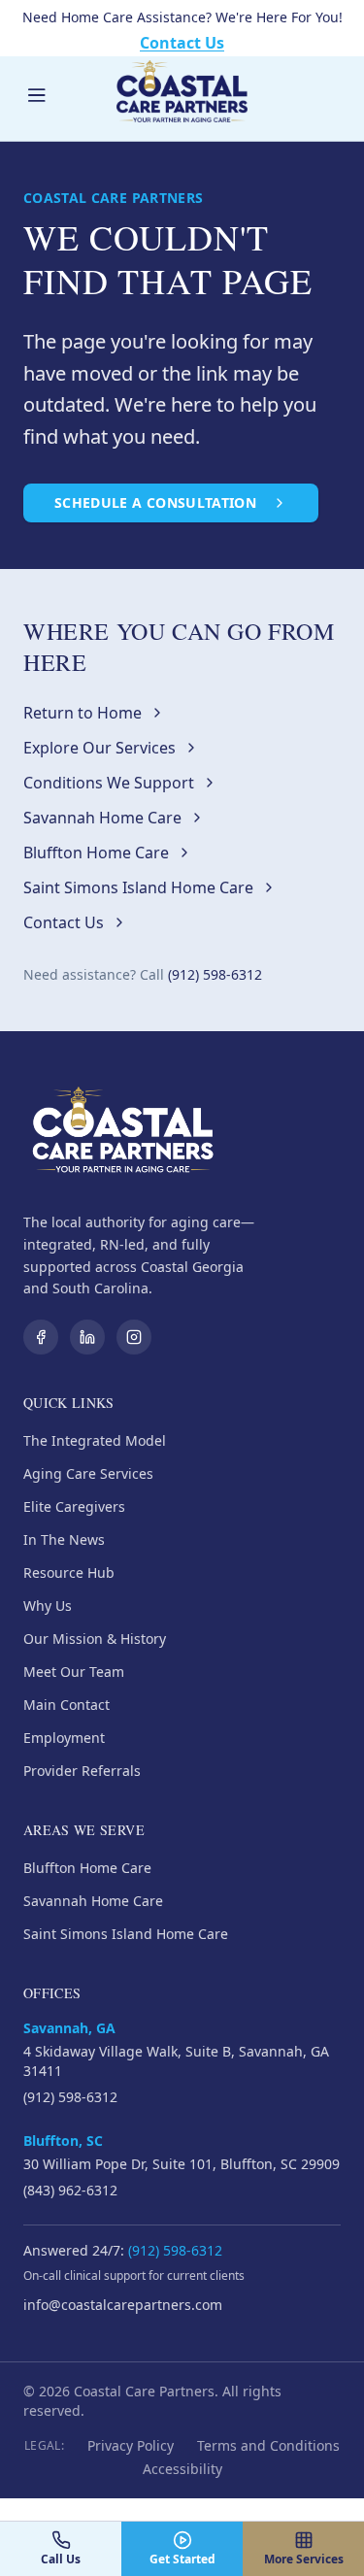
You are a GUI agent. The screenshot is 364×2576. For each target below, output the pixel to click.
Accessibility (182, 2469)
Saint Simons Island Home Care (138, 887)
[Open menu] (37, 95)
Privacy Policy (131, 2445)
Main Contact (66, 1705)
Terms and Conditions (268, 2445)
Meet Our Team (74, 1672)
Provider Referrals (82, 1771)
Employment (64, 1738)
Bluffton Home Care (96, 853)
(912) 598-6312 (215, 974)
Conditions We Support (109, 783)
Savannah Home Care (102, 818)
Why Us (48, 1606)
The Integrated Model (95, 1440)
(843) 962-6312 (70, 2190)
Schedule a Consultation (155, 502)
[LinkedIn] (87, 1337)
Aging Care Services (88, 1473)
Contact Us (182, 43)
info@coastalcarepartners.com (123, 2305)
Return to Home (83, 713)
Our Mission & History (95, 1639)
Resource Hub (69, 1572)
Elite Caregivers (74, 1506)
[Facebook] (41, 1337)
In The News (64, 1539)
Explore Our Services (99, 748)
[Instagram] (134, 1337)
